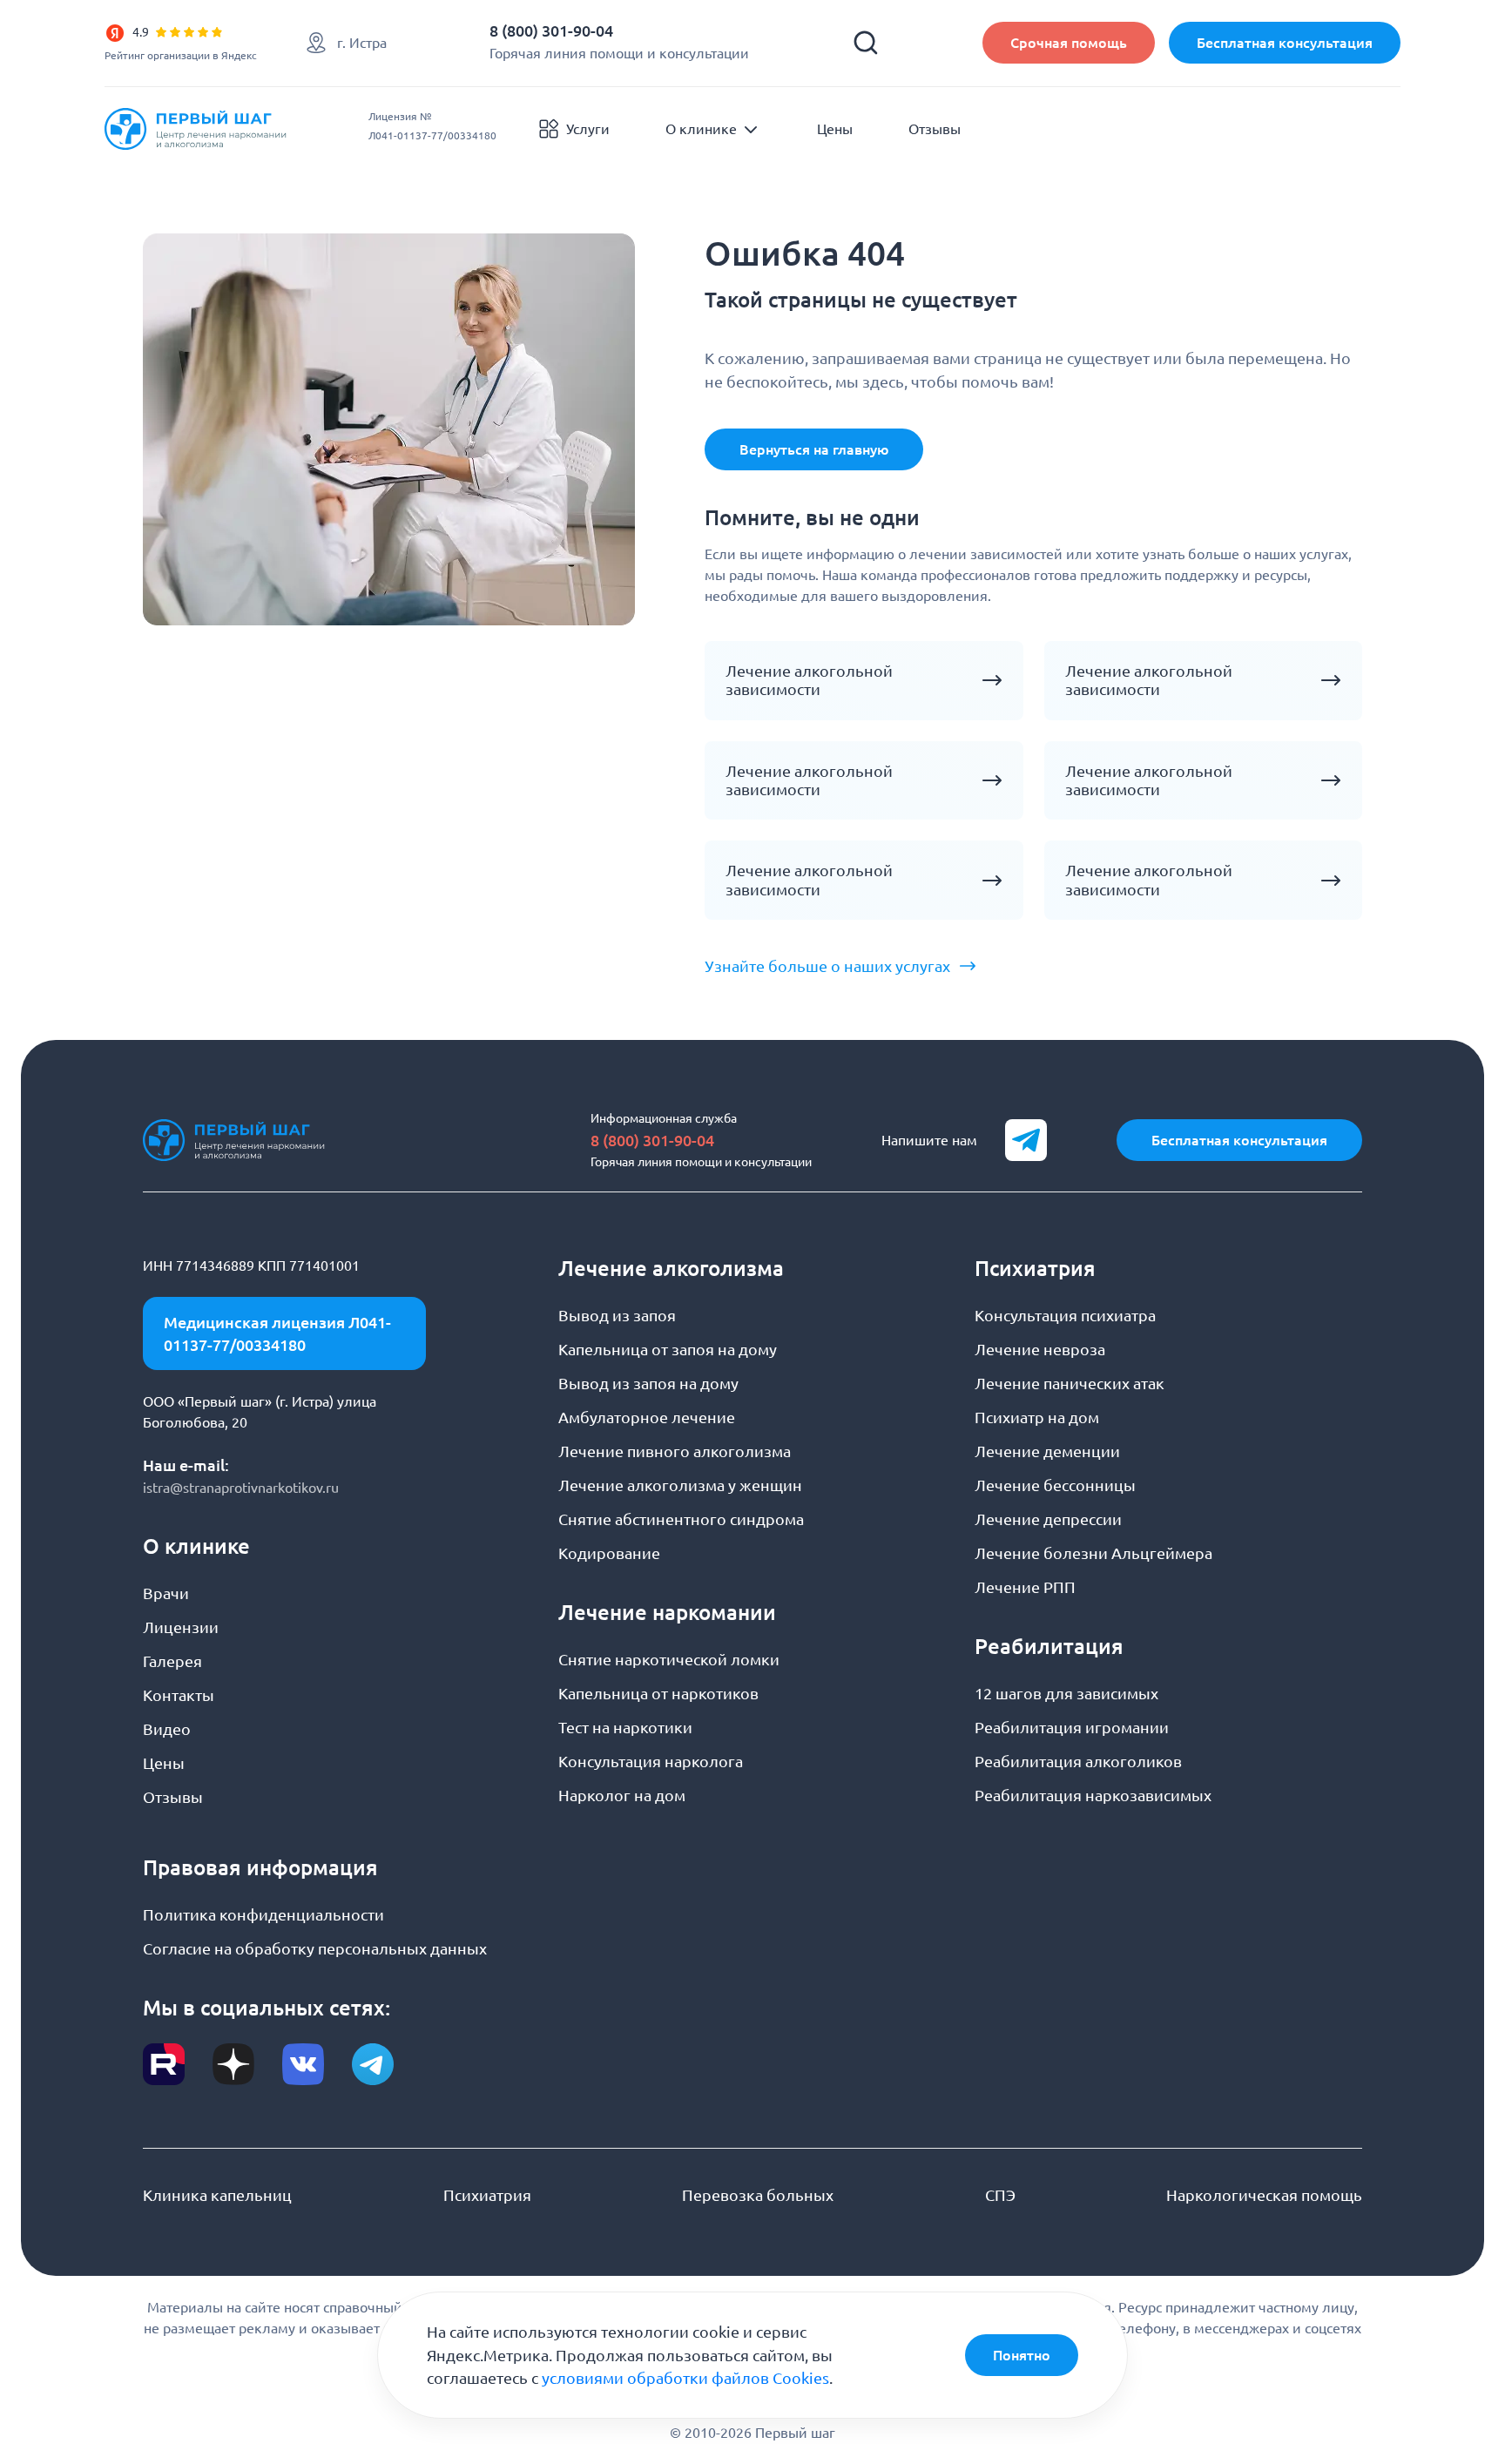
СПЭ (1000, 2195)
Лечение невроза (1040, 1349)
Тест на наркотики (625, 1727)
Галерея (172, 1661)
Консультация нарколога (651, 1761)
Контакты (179, 1695)
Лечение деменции (1047, 1451)
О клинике (701, 129)
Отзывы (935, 129)
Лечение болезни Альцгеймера (1093, 1553)
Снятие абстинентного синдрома (681, 1519)
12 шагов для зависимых (1066, 1693)
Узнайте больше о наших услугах (827, 966)
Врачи (166, 1593)
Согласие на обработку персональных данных (315, 1948)
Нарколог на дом (622, 1795)
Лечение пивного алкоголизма (675, 1451)
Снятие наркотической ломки (669, 1659)
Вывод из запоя (617, 1315)
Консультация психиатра (1065, 1315)
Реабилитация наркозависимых (1093, 1795)
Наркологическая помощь (1264, 2195)
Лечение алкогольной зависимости (809, 680)
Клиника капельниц (217, 2195)
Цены (835, 129)
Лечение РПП (1025, 1587)
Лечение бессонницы (1055, 1485)
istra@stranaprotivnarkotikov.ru (241, 1488)
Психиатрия (487, 2195)
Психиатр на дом (1037, 1417)
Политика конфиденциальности (263, 1914)
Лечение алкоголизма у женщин (680, 1485)
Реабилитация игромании (1072, 1727)
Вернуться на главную (814, 449)
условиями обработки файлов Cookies (685, 2378)
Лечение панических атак (1070, 1383)
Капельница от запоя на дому (668, 1349)
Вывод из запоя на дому (648, 1383)
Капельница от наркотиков (658, 1693)
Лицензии (181, 1627)
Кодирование (609, 1553)
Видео (167, 1729)
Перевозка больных (758, 2195)
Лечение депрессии (1048, 1519)
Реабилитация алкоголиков (1078, 1761)
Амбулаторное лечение (647, 1417)
